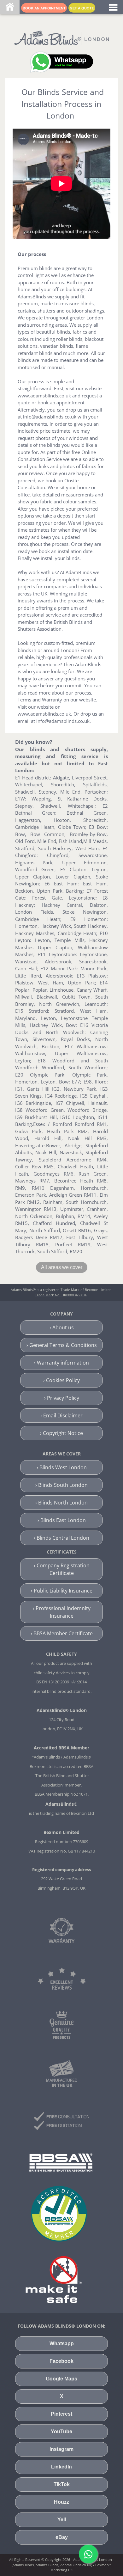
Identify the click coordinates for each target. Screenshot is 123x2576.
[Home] (10, 8)
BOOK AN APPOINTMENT (44, 8)
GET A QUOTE (82, 8)
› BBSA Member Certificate (62, 1633)
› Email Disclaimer (61, 1415)
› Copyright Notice (61, 1433)
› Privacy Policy (62, 1398)
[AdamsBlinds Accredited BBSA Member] (61, 2162)
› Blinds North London (61, 1503)
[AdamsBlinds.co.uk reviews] (62, 1978)
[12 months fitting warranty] (61, 1931)
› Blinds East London (62, 1520)
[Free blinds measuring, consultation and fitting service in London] (61, 2121)
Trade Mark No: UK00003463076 (61, 1295)
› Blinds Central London (61, 1538)
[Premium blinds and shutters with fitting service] (61, 2024)
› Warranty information (61, 1363)
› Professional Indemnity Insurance (62, 1612)
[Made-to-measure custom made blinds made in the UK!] (62, 2073)
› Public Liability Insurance (62, 1591)
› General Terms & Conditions (62, 1345)
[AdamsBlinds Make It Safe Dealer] (54, 2279)
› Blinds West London (62, 1467)
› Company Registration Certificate (62, 1569)
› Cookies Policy (61, 1380)
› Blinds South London (61, 1485)
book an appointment (61, 402)
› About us (62, 1327)
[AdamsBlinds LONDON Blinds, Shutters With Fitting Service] (61, 37)
